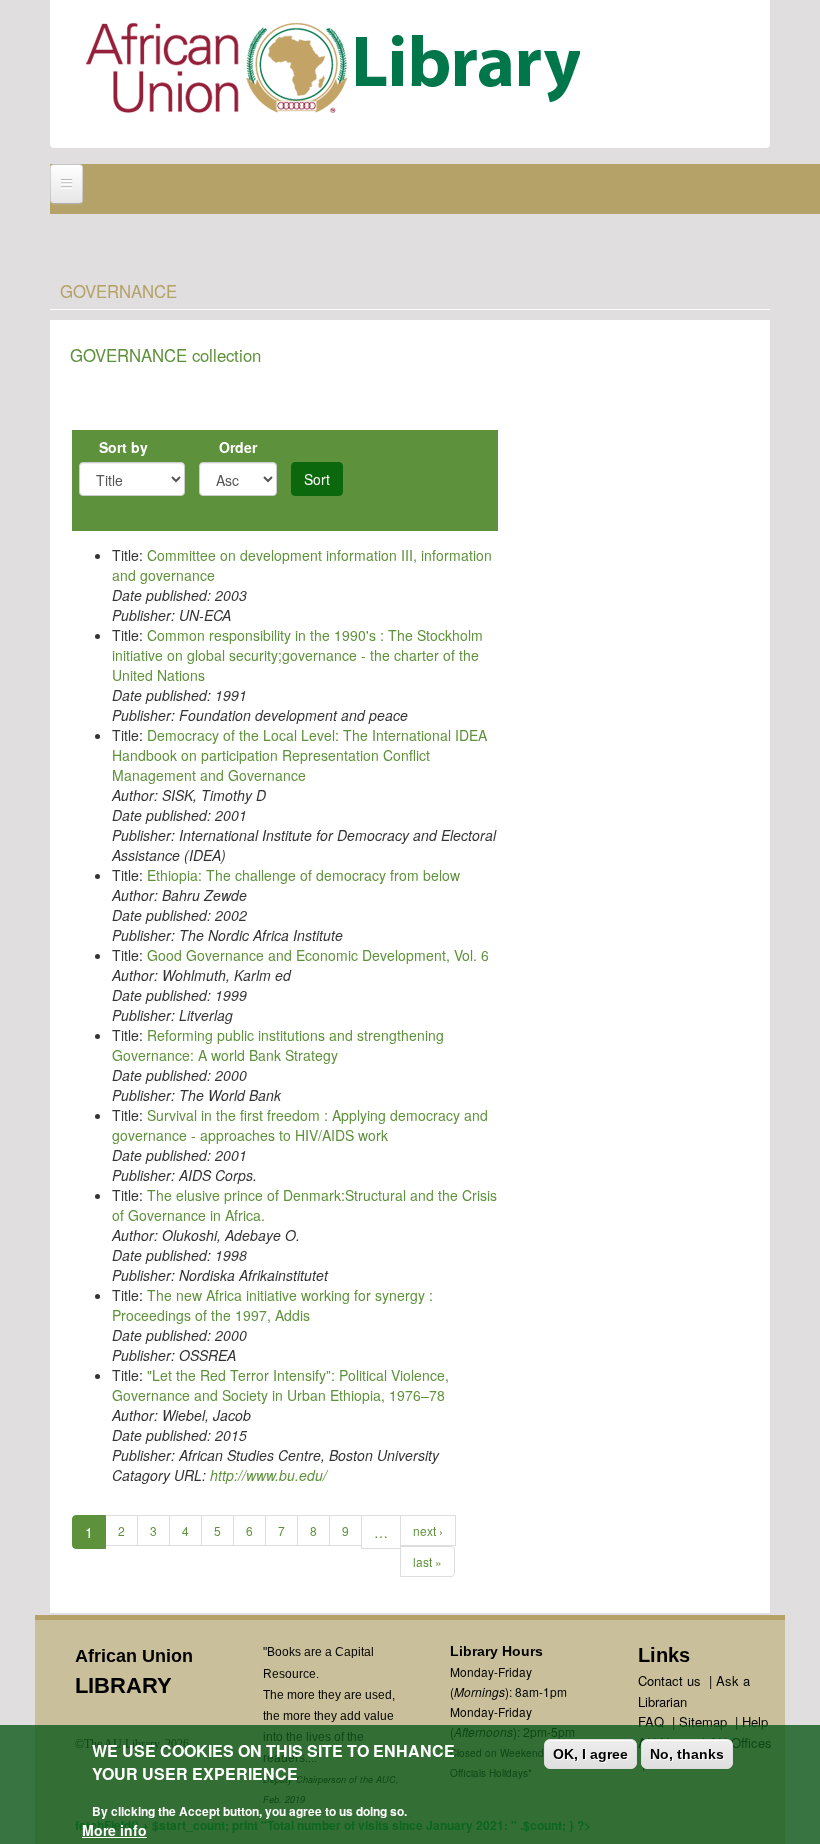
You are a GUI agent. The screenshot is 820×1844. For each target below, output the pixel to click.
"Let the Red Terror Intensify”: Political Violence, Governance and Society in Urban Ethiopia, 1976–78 (280, 1385)
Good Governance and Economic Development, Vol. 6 (318, 955)
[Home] (337, 72)
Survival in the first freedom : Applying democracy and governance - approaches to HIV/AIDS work (300, 1125)
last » (427, 1561)
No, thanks (687, 1754)
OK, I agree (590, 1754)
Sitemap (703, 1721)
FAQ (651, 1721)
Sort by (123, 447)
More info (114, 1830)
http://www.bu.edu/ (268, 1475)
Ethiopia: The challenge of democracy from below (303, 875)
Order (238, 447)
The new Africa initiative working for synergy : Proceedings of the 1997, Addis (272, 1305)
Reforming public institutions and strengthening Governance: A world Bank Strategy (278, 1045)
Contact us (669, 1680)
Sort (317, 479)
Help (755, 1721)
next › (428, 1530)
